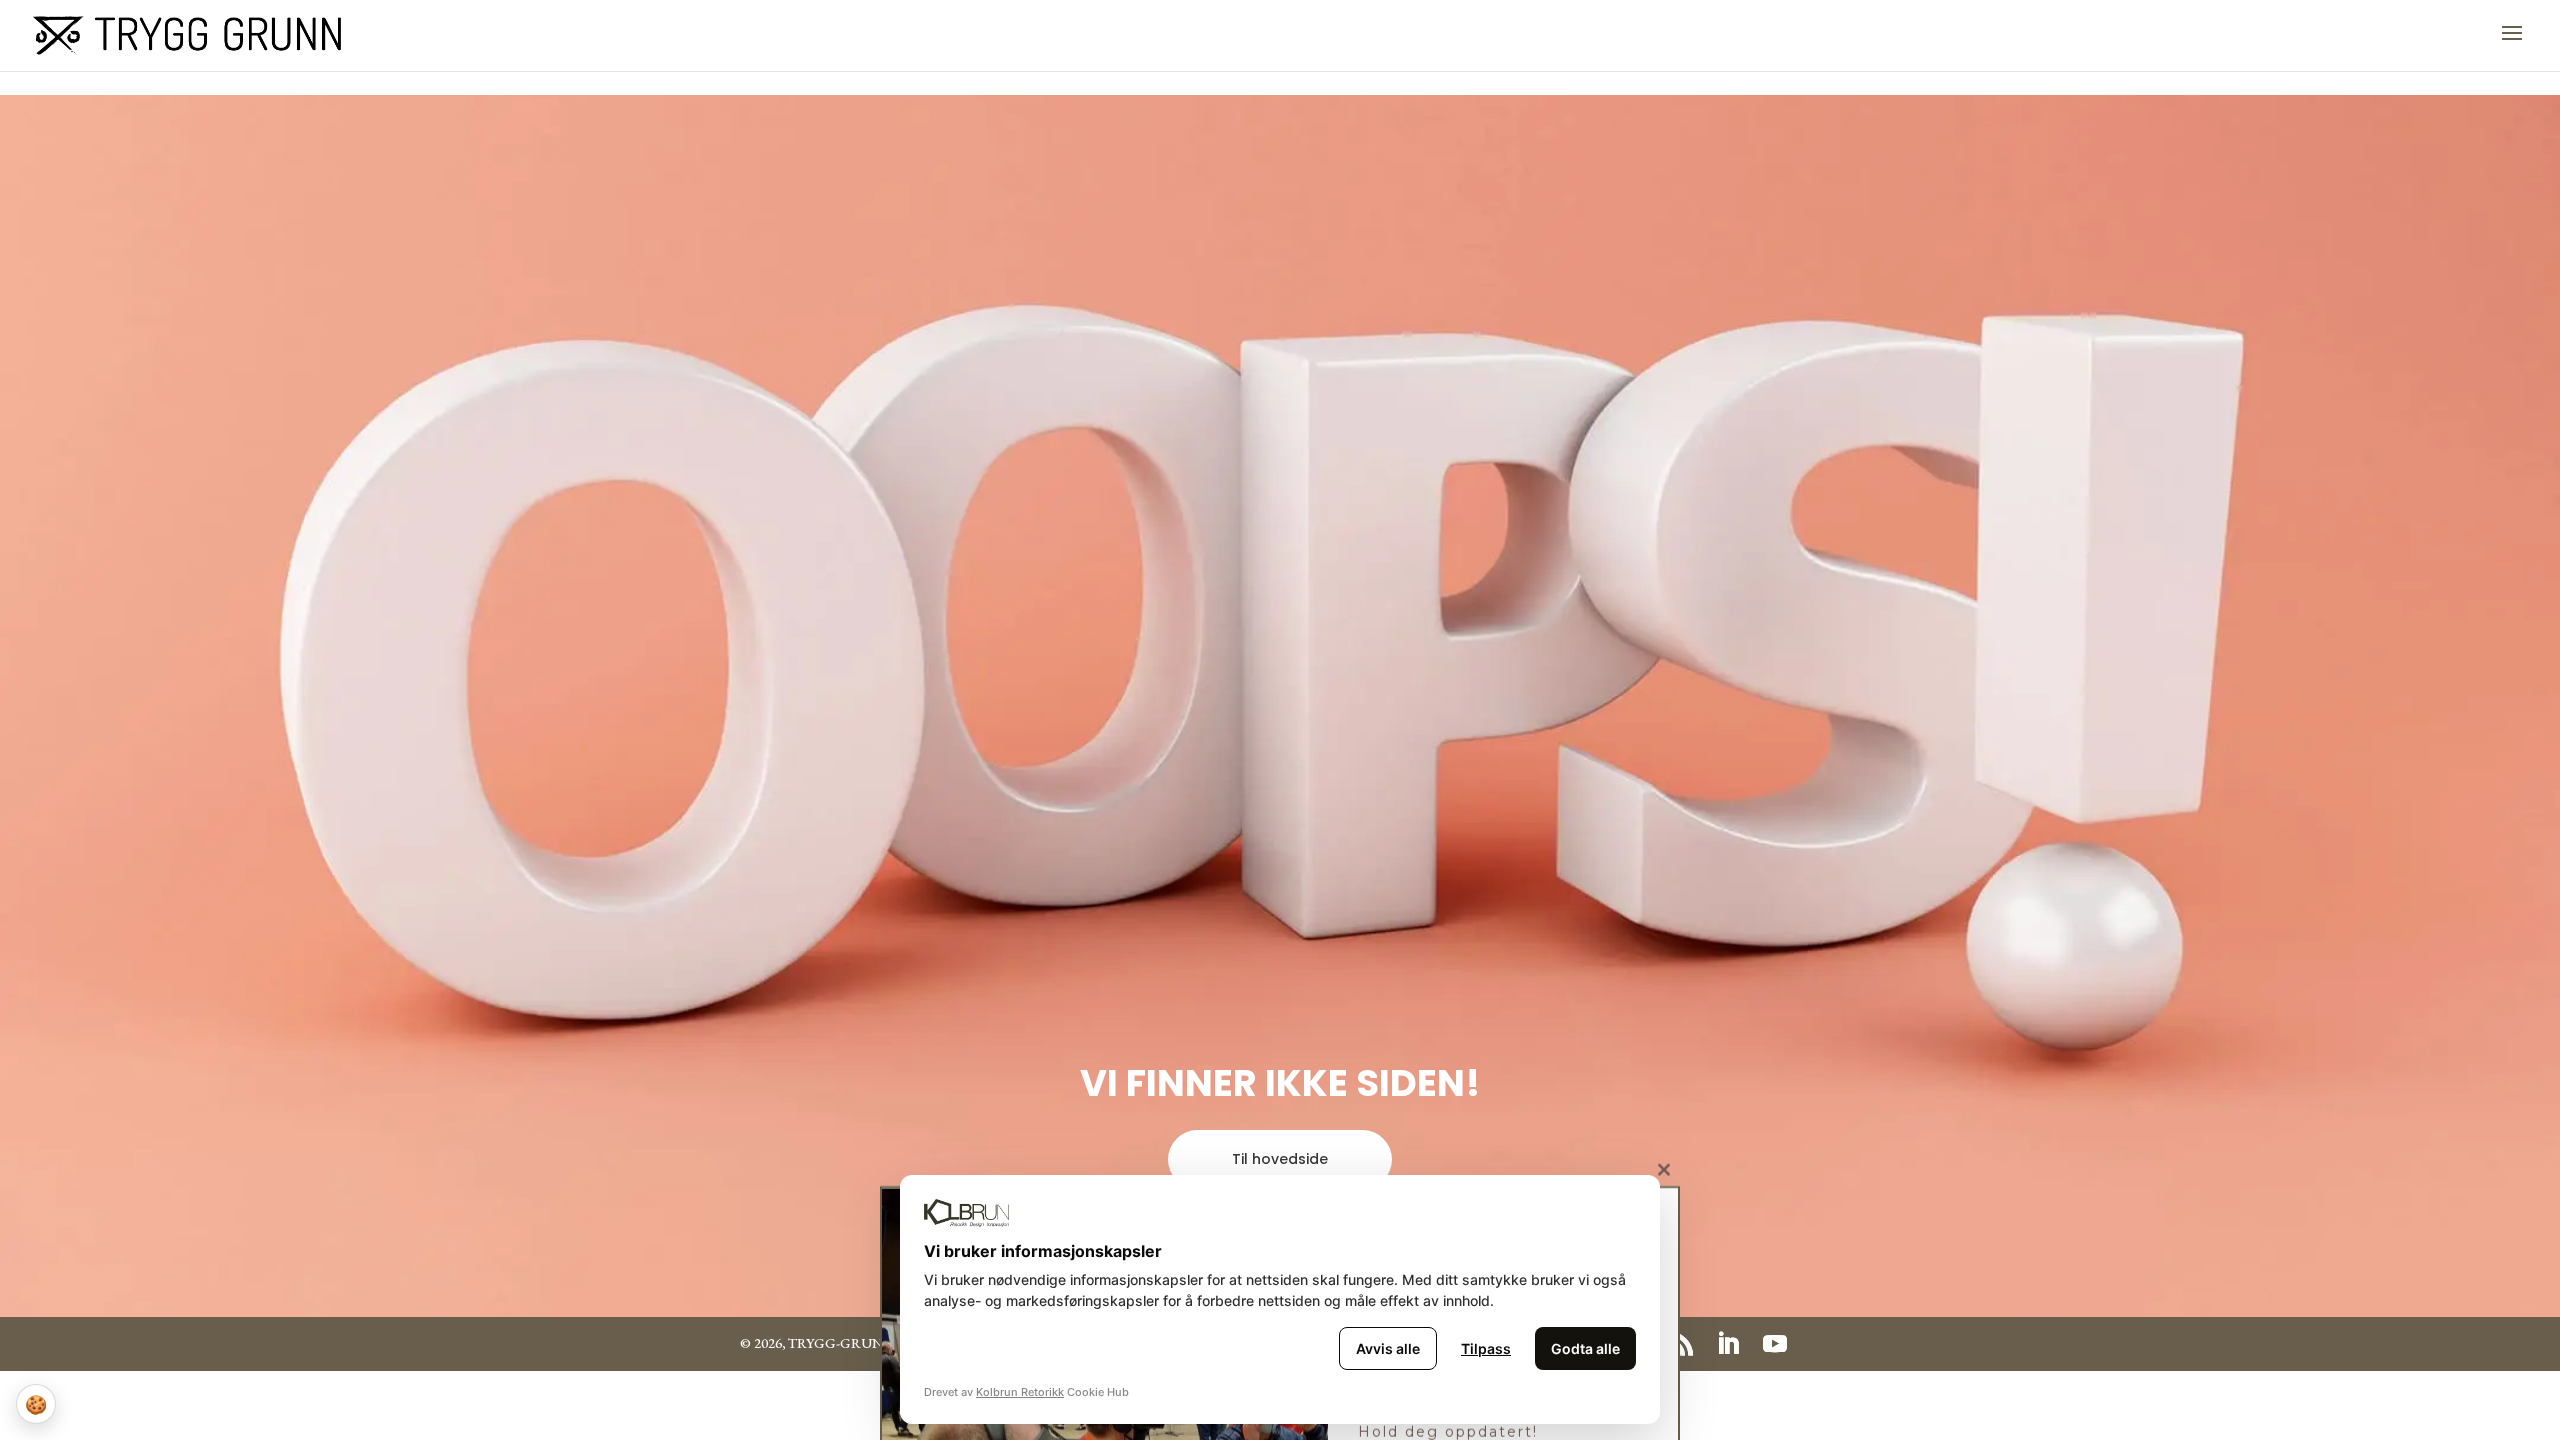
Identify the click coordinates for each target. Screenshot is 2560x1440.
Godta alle (1585, 1348)
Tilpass (1486, 1348)
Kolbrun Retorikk (1020, 1392)
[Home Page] (187, 33)
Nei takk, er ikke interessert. (1279, 1429)
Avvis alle (1388, 1348)
